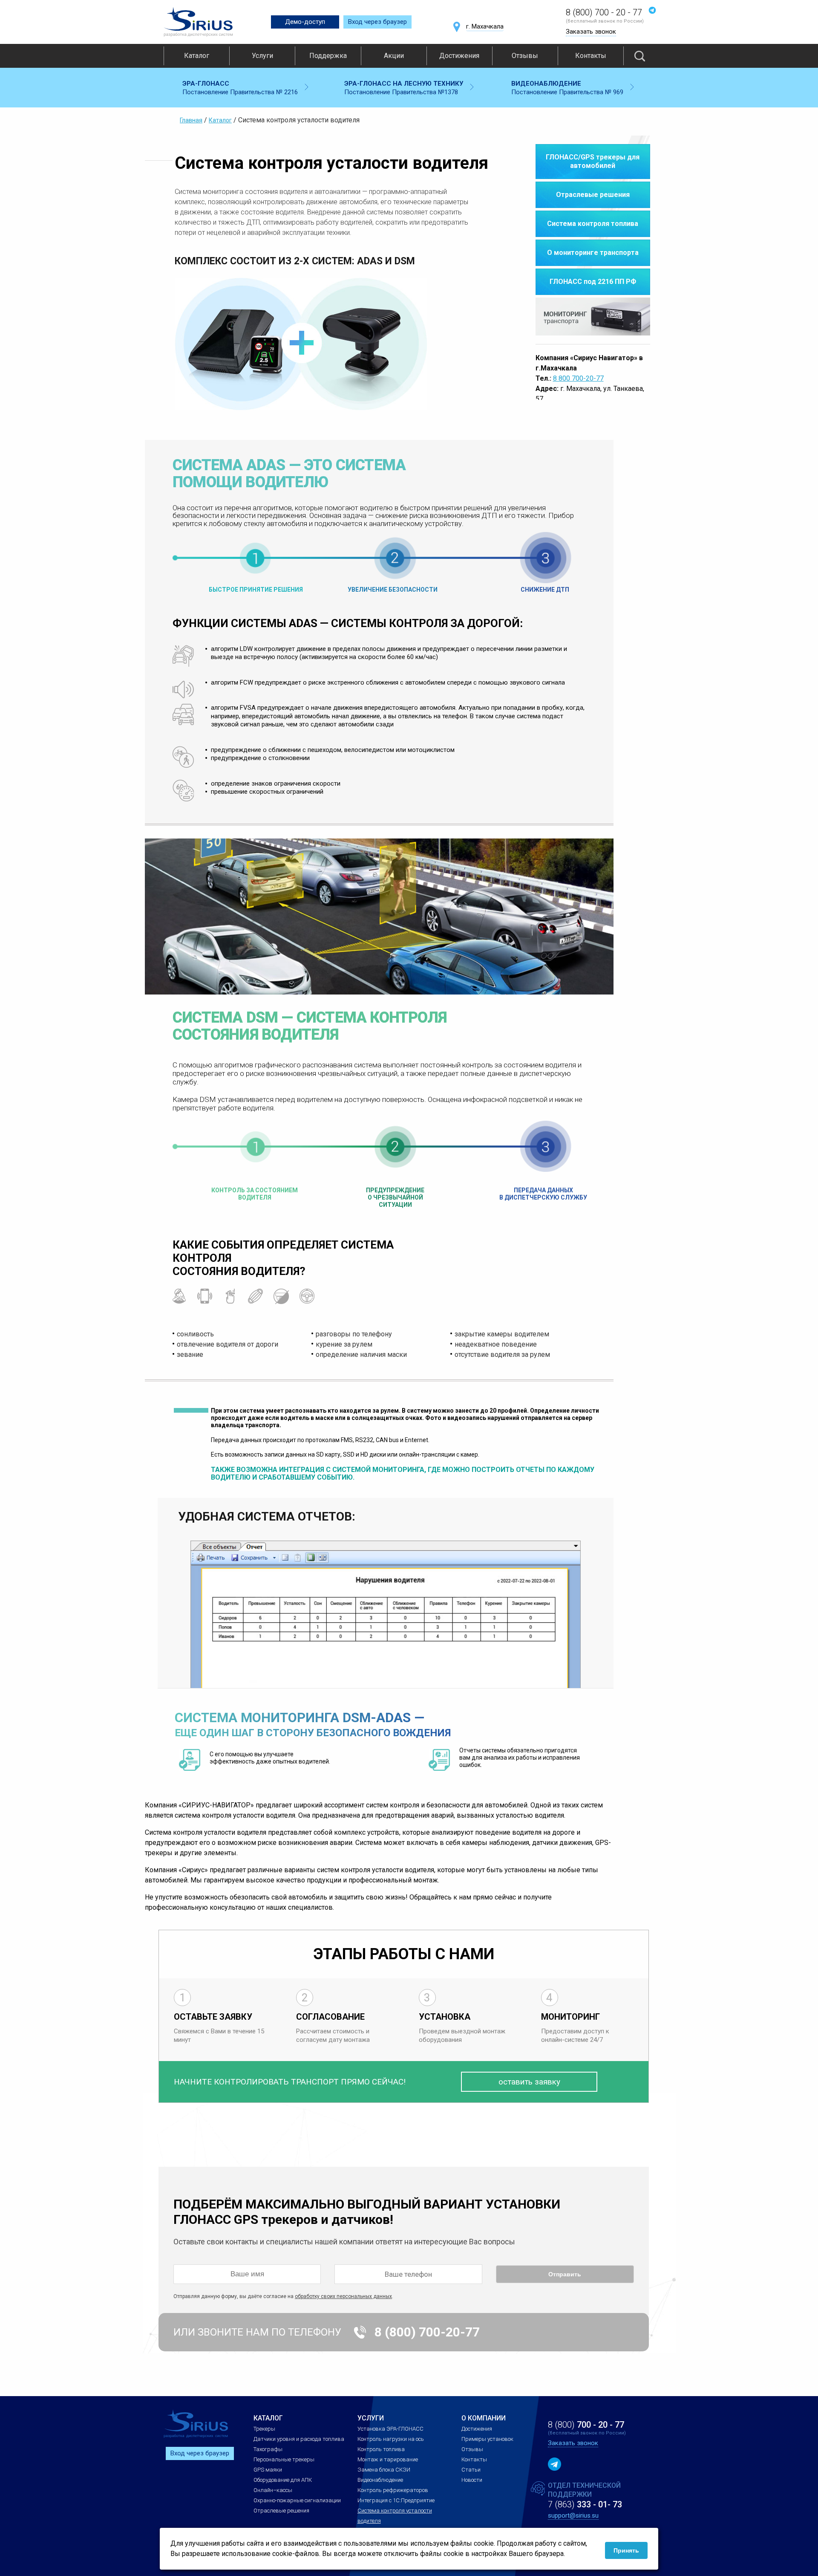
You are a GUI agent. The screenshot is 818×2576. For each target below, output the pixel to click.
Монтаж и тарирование (388, 2459)
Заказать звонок (591, 32)
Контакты (591, 56)
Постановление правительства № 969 (567, 88)
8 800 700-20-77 (578, 378)
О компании (484, 2418)
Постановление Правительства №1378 (404, 88)
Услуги (262, 56)
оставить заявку (529, 2082)
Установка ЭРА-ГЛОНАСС (390, 2429)
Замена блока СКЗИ (384, 2470)
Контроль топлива (381, 2449)
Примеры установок (487, 2439)
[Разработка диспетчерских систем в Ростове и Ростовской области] (198, 22)
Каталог (197, 56)
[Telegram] (652, 10)
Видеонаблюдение (380, 2480)
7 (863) (585, 2504)
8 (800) (586, 2425)
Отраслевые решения (281, 2511)
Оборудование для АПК (283, 2480)
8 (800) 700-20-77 (427, 2332)
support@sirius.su (573, 2515)
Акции (394, 56)
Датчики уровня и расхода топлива (299, 2439)
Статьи (471, 2470)
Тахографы (268, 2449)
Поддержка (328, 56)
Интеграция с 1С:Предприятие (396, 2500)
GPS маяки (268, 2470)
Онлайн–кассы (273, 2490)
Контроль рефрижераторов (393, 2490)
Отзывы (525, 56)
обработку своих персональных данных (343, 2296)
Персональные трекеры (284, 2459)
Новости (472, 2480)
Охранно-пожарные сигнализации (297, 2500)
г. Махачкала (485, 26)
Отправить (565, 2274)
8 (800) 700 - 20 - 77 (604, 12)
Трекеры (264, 2429)
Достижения (459, 56)
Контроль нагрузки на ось (391, 2439)
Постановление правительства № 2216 (240, 88)
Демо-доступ (305, 22)
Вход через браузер (377, 22)
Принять (626, 2550)
